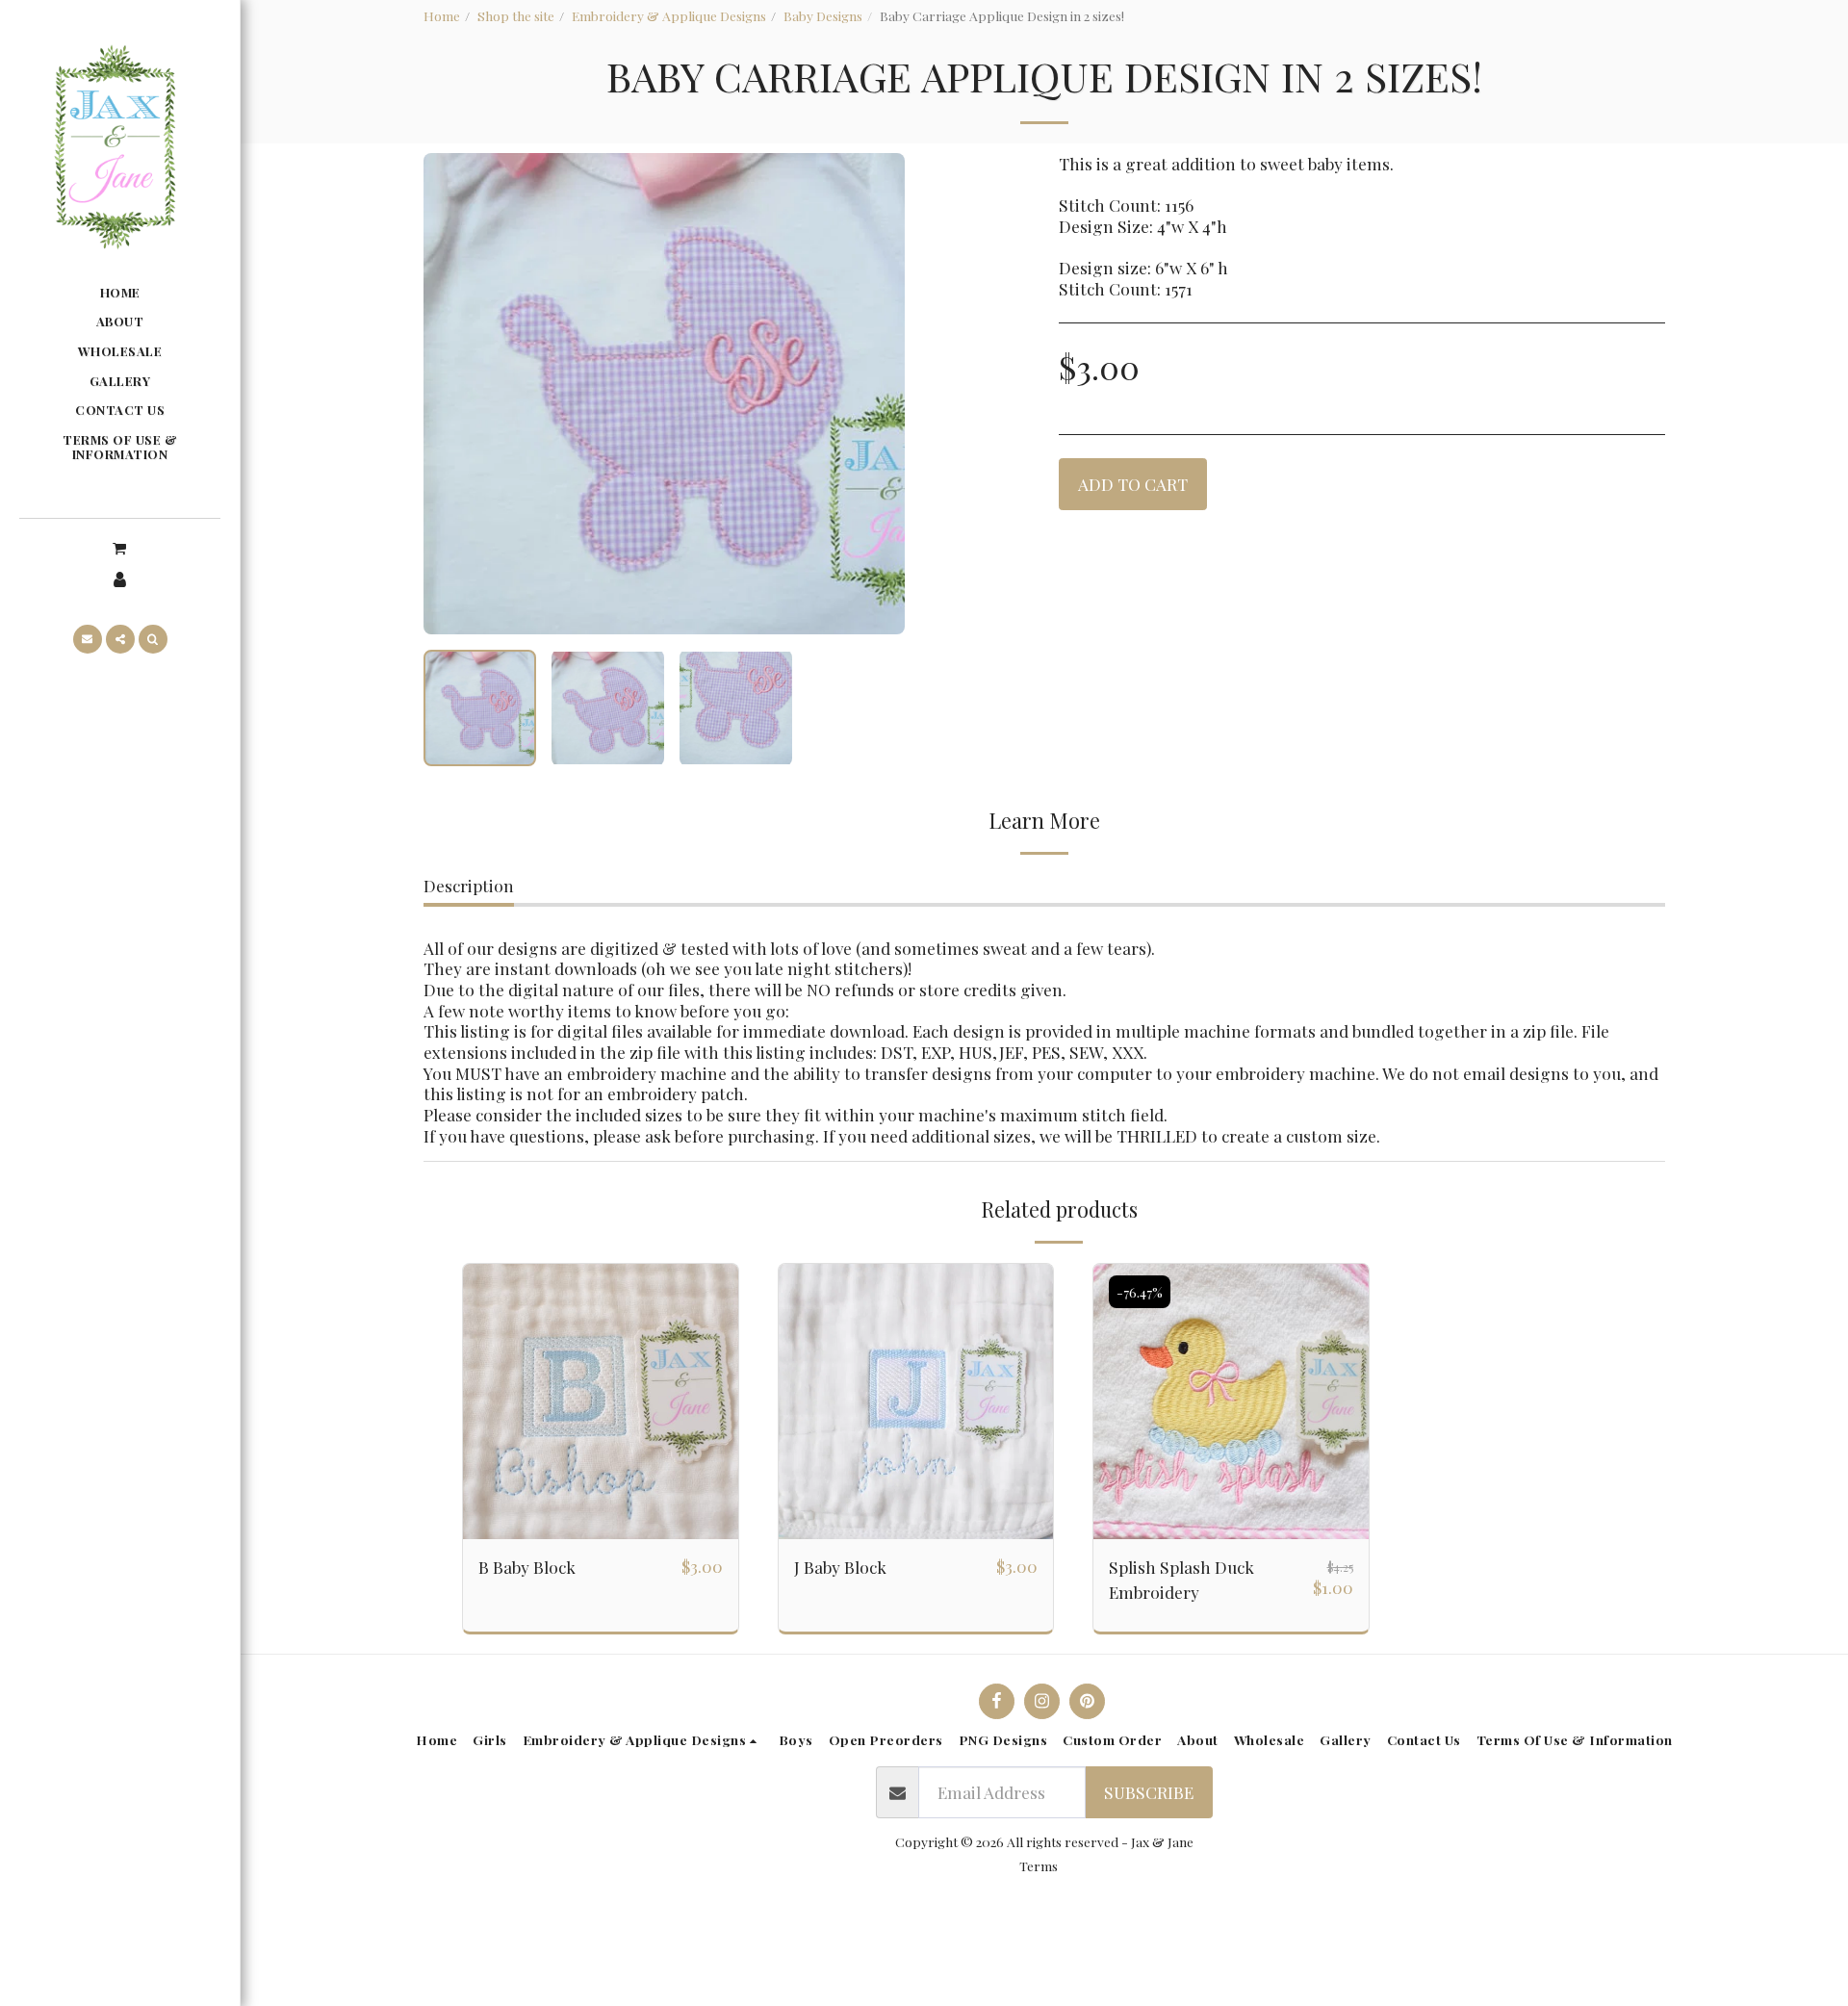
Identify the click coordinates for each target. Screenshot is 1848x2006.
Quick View (601, 1529)
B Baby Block (527, 1567)
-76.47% (1140, 1292)
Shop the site (516, 15)
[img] (601, 1402)
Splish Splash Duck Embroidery (1181, 1579)
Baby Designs (823, 15)
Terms (1039, 1865)
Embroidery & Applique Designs (669, 15)
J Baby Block (840, 1567)
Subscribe (1149, 1792)
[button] (119, 547)
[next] (874, 394)
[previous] (454, 394)
